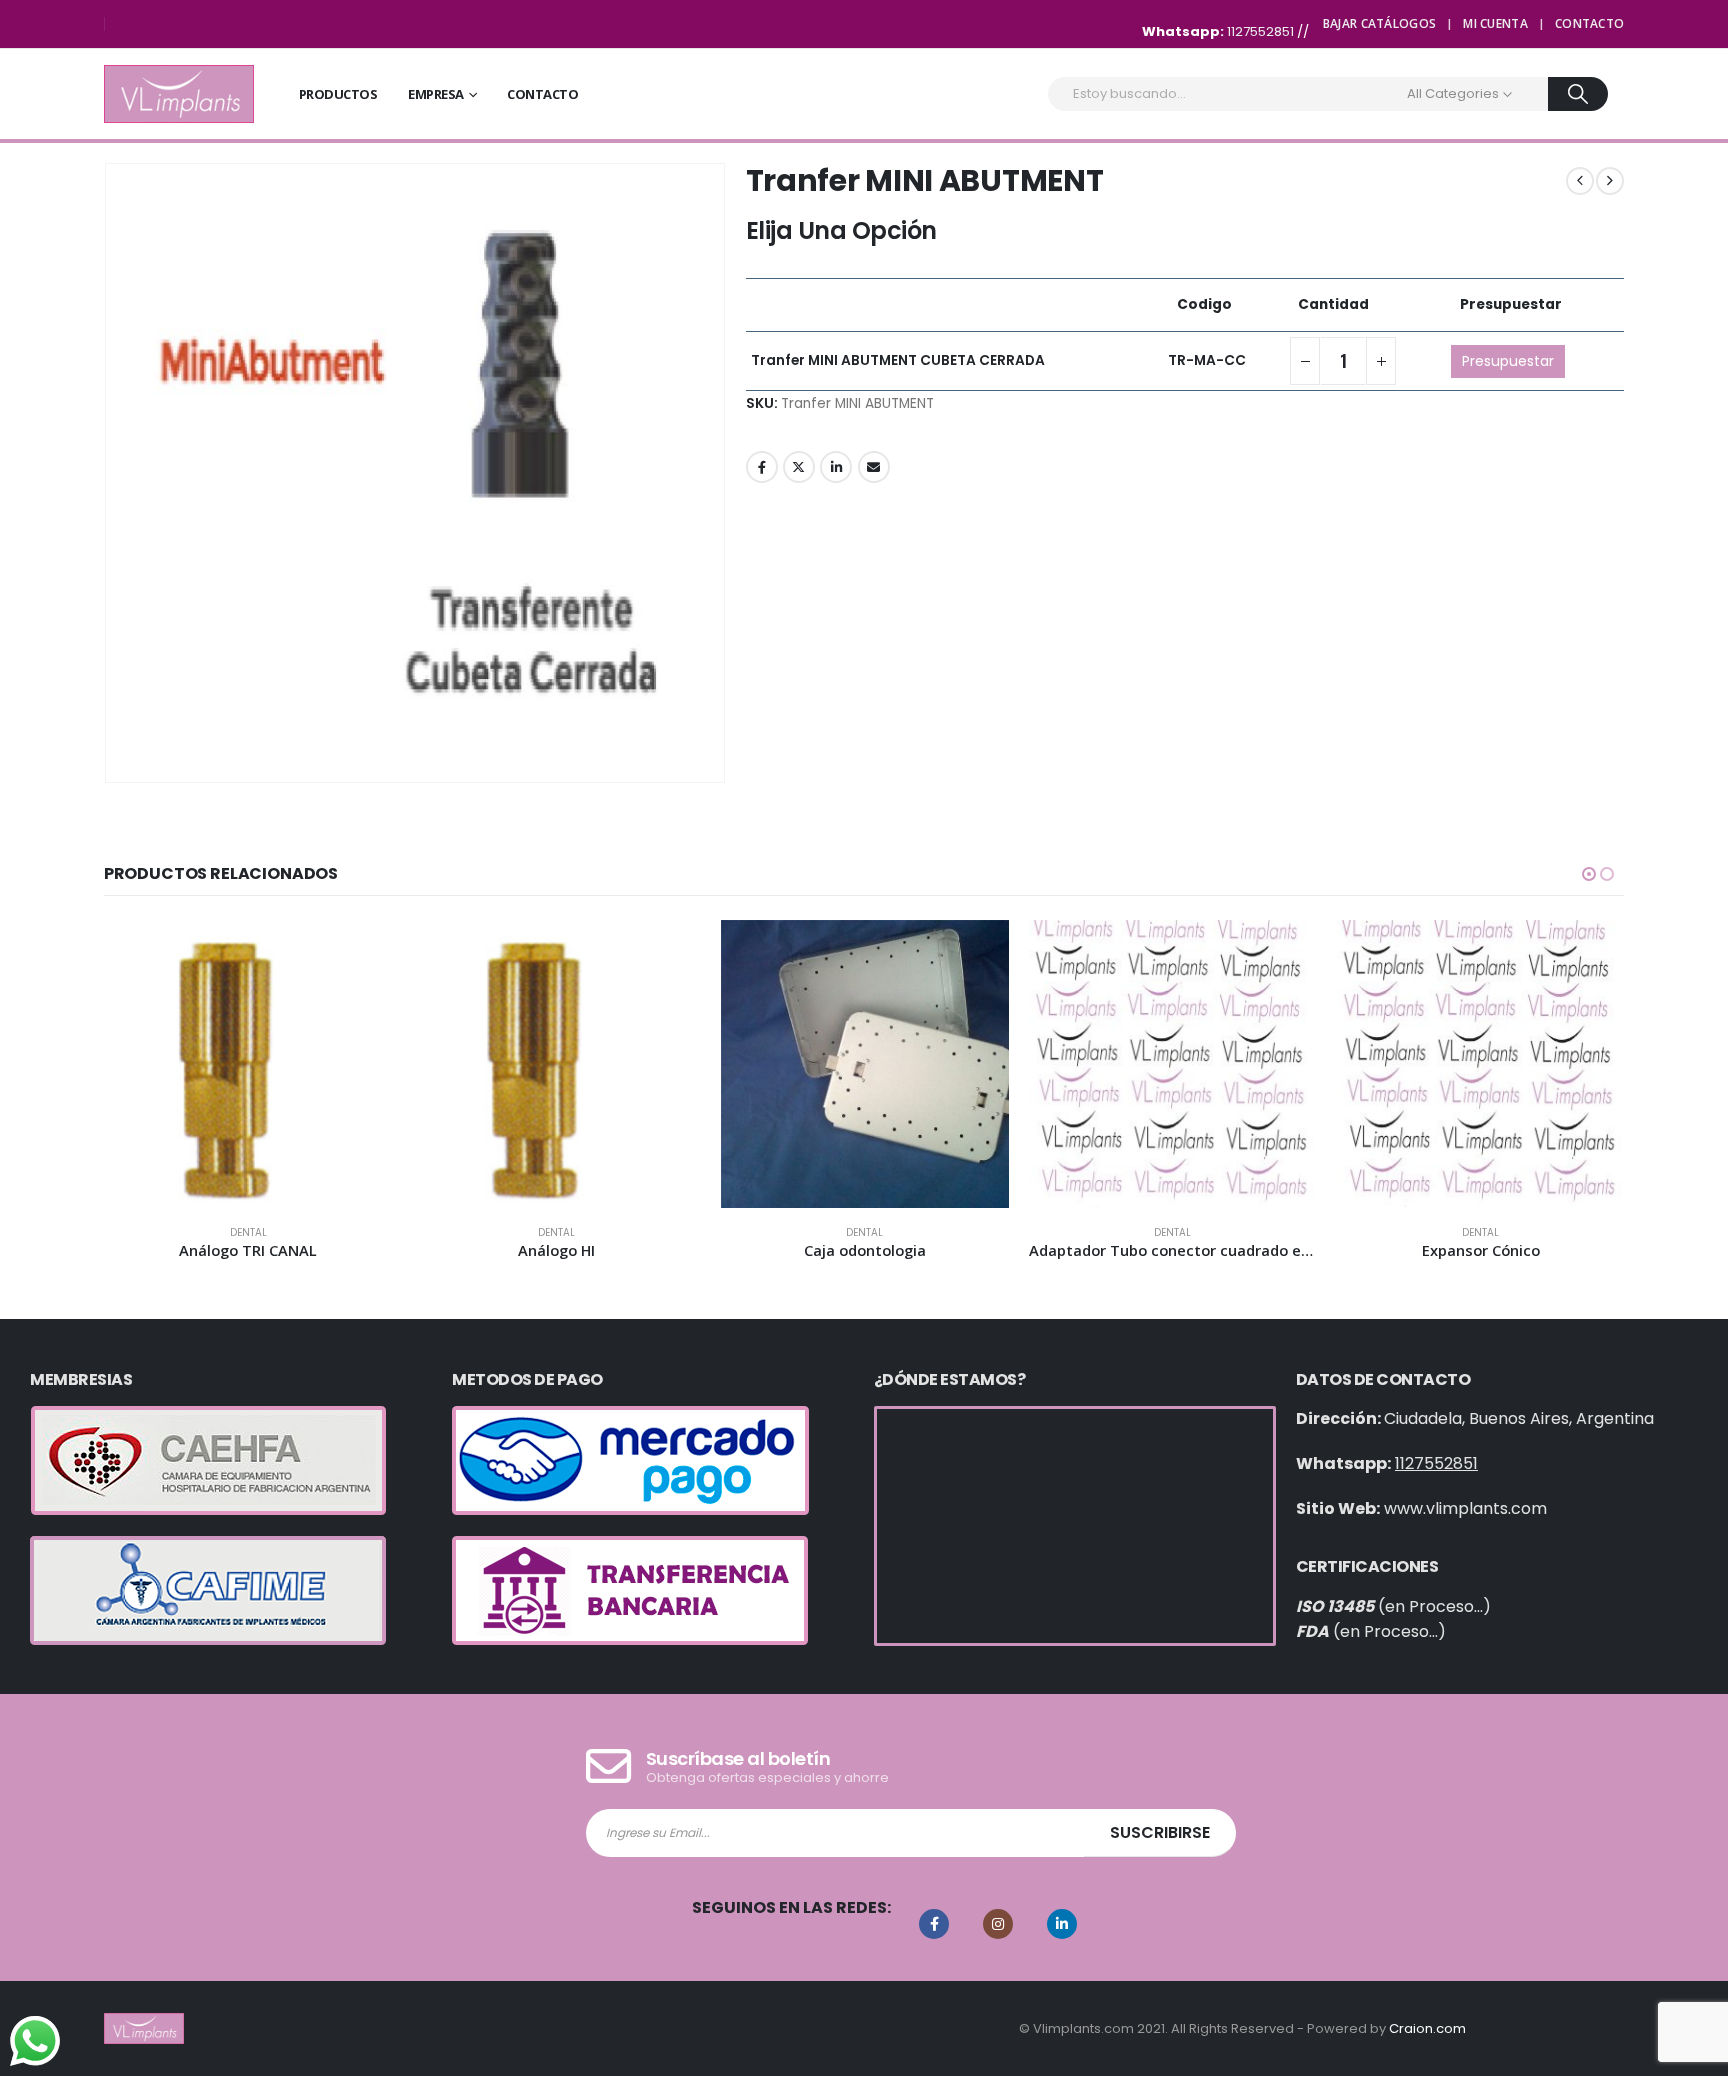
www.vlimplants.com (1465, 1508)
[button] (1589, 874)
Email (874, 467)
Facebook (762, 467)
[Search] (1578, 94)
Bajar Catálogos (1380, 23)
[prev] (1580, 181)
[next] (1610, 181)
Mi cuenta (1495, 23)
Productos (338, 94)
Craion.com (1427, 2028)
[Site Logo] (179, 94)
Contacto (1589, 23)
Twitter (799, 467)
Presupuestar (1508, 361)
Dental (248, 1232)
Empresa (436, 94)
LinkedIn (836, 467)
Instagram (998, 1924)
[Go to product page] (248, 1064)
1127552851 (1262, 31)
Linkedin (1062, 1924)
